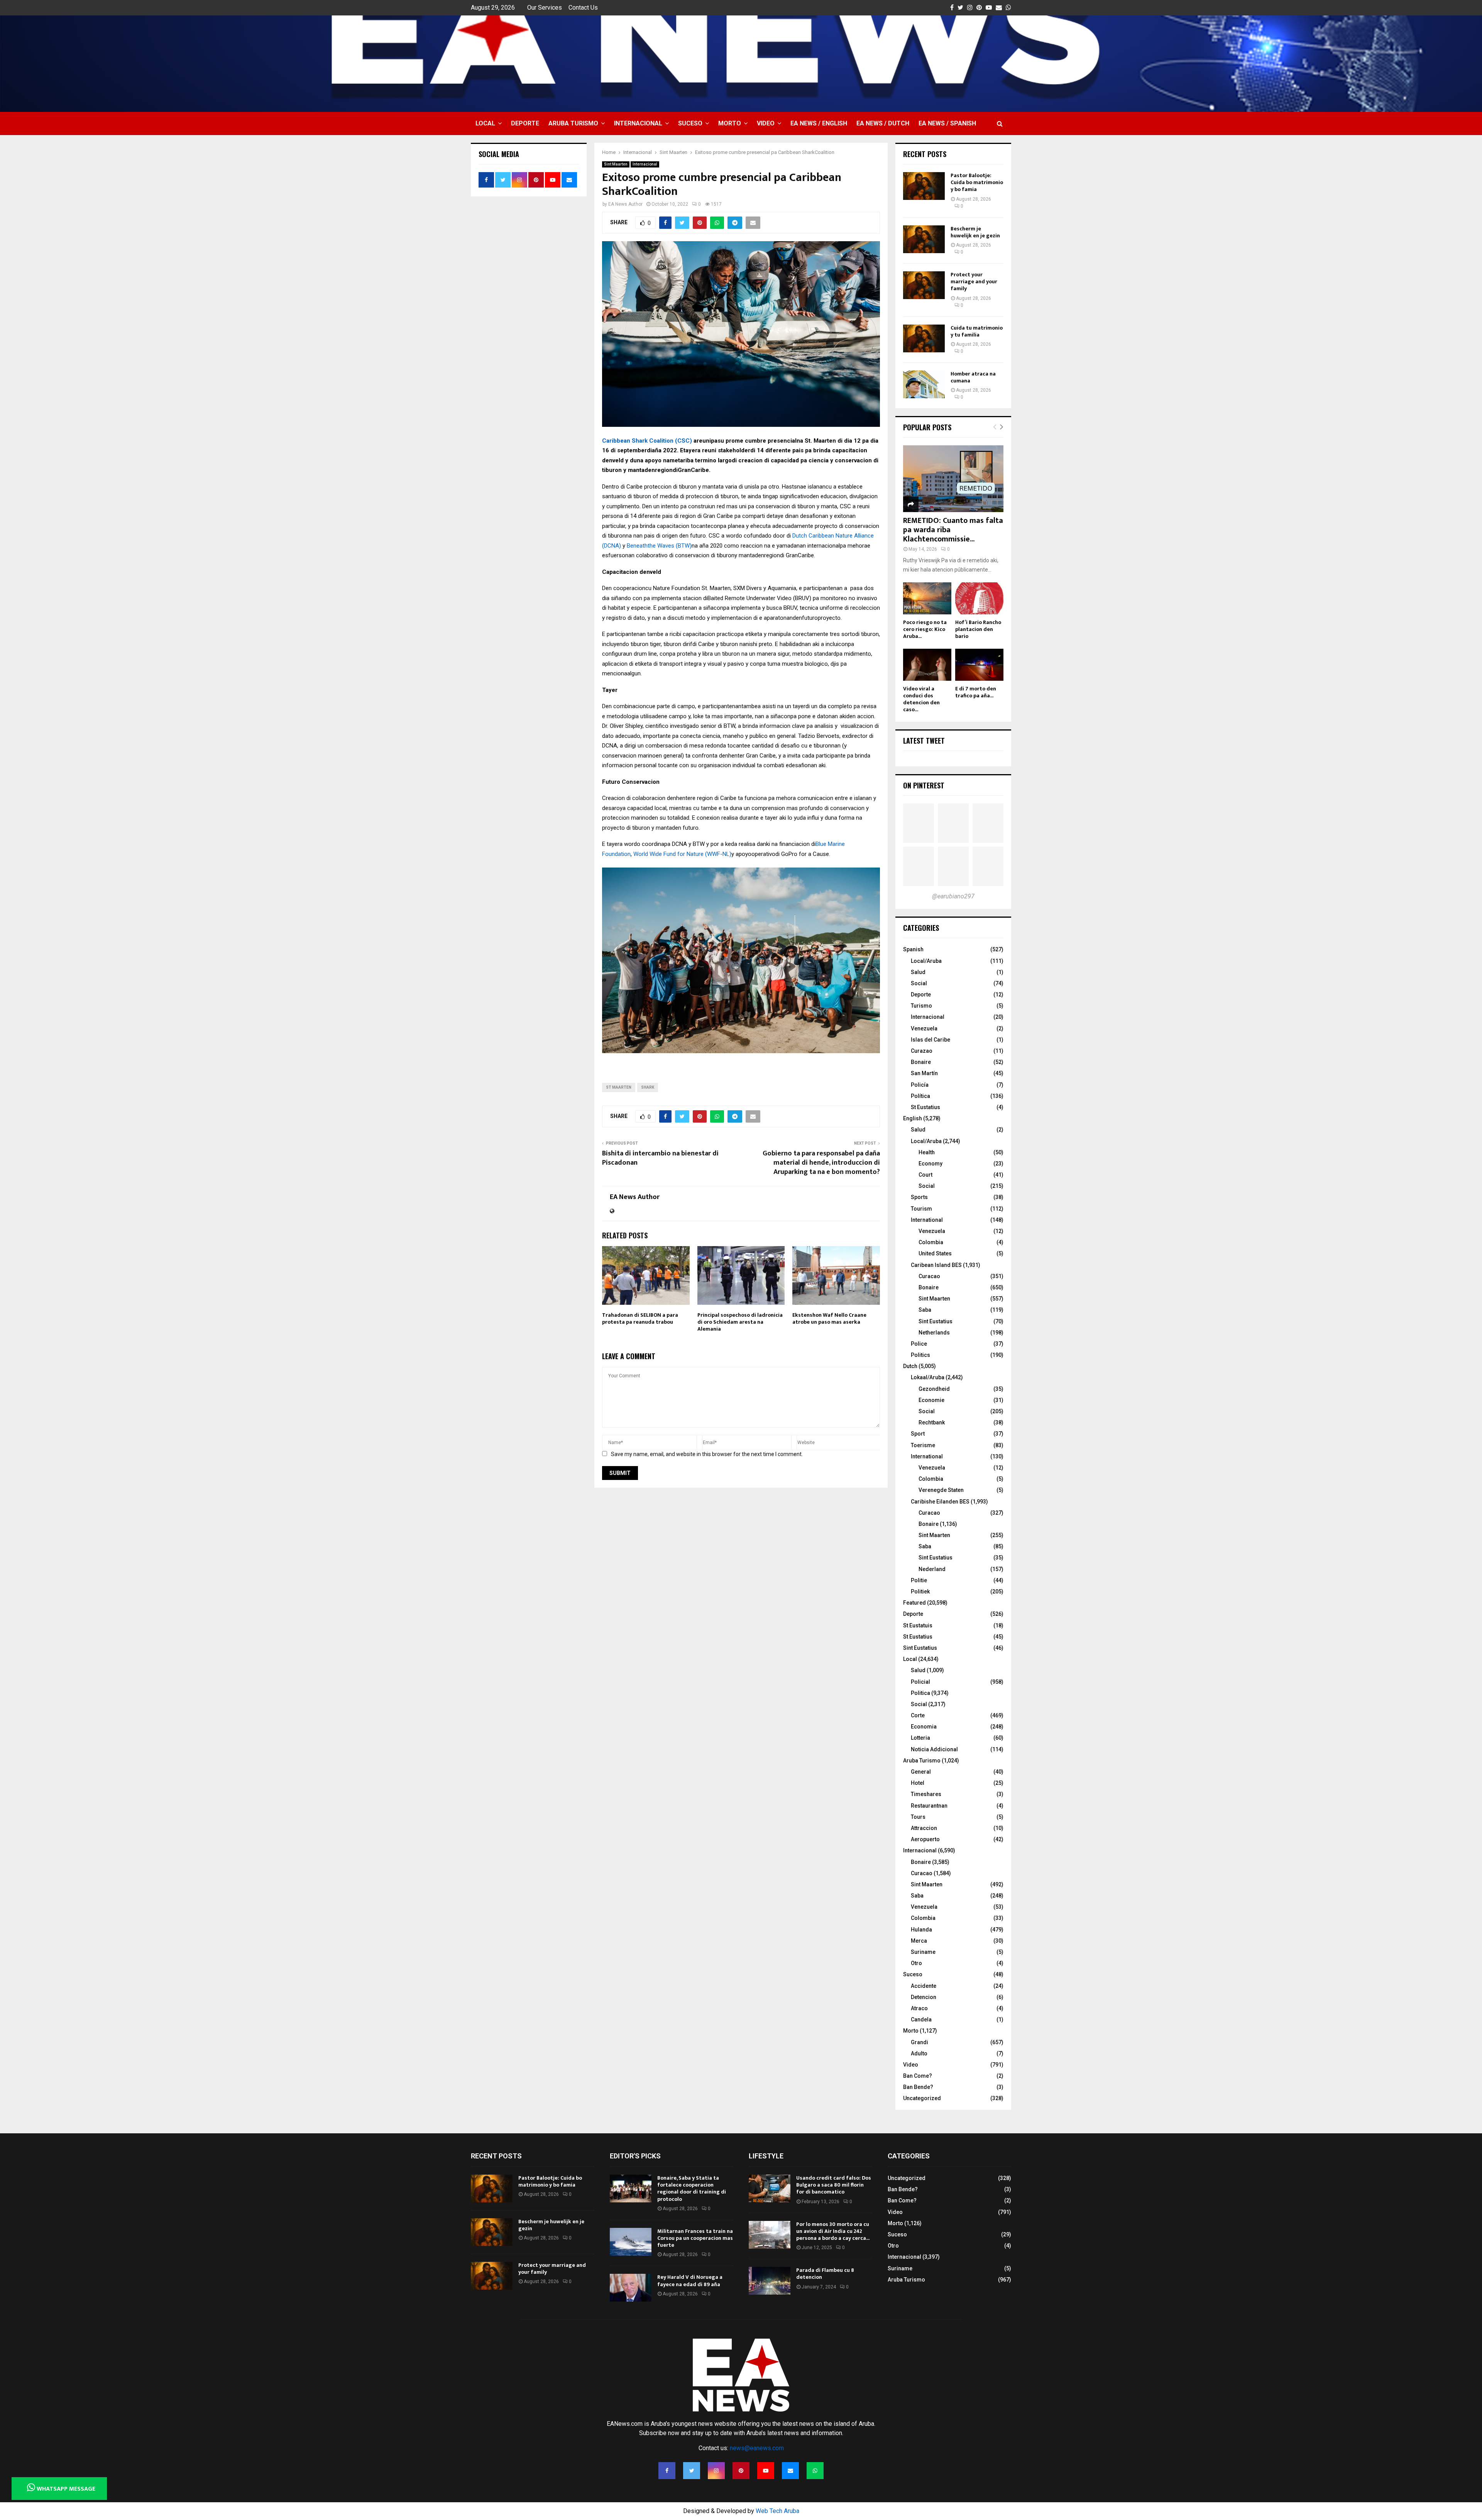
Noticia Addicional (934, 1749)
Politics (920, 1355)
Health (927, 1152)
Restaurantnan (929, 1806)
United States (935, 1253)
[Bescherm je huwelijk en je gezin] (924, 239)
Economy (930, 1164)
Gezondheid (934, 1389)
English (913, 1118)
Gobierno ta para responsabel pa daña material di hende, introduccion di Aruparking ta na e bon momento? (821, 1163)
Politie (919, 1580)
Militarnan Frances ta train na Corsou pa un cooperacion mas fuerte (695, 2238)
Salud (918, 972)
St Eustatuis (918, 1625)
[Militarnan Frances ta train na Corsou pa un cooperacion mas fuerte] (631, 2242)
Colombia (931, 1242)
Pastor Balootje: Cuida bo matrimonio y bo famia (977, 182)
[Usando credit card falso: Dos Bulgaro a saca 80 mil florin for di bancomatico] (770, 2189)
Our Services (545, 8)
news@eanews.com (757, 2448)
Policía (920, 1085)
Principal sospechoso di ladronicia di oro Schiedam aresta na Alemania (740, 1322)
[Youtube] (766, 2471)
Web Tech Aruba (777, 2511)
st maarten (619, 1087)
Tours (918, 1817)
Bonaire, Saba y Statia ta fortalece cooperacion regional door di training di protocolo (692, 2189)
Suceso (690, 123)
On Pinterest (924, 785)
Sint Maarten (616, 164)
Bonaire (921, 1062)
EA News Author (625, 204)
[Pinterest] (741, 2471)
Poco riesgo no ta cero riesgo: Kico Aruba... (925, 629)
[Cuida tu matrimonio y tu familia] (924, 338)
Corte (918, 1715)
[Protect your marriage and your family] (924, 285)
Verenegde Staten (941, 1490)
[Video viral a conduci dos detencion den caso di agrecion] (927, 665)
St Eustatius (925, 1107)
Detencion (924, 1997)
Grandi (919, 2042)
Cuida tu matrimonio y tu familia (977, 331)
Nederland (932, 1569)
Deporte (525, 123)
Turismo (921, 1006)
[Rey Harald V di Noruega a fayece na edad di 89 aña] (631, 2288)
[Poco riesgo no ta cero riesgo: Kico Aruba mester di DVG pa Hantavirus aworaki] (927, 598)
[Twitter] (692, 2471)
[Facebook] (667, 2471)
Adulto (919, 2053)
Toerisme (923, 1445)
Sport (918, 1434)
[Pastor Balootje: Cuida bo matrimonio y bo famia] (924, 186)
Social (919, 983)
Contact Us (583, 8)
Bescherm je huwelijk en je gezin (975, 232)
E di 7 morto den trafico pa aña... (976, 692)
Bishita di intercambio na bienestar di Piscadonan (660, 1158)
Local (485, 123)
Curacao (929, 1276)
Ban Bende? (918, 2087)
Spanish (913, 949)
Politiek (920, 1591)
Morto (730, 123)
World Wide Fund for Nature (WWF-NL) (682, 854)
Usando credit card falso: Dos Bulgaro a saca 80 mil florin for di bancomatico (834, 2185)
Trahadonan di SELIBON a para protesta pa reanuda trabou (640, 1318)
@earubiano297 (953, 896)
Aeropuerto (925, 1839)
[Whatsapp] (815, 2471)
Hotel (918, 1783)
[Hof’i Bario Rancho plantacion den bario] (979, 598)
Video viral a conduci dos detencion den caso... (921, 699)
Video (766, 123)
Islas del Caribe (930, 1040)
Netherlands (934, 1333)
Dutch (910, 1366)
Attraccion (924, 1828)
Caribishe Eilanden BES (940, 1502)
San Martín (924, 1073)
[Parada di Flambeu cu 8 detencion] (770, 2281)
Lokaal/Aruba (928, 1377)
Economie (931, 1400)
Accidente (924, 1986)
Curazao (922, 1051)
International (927, 1220)
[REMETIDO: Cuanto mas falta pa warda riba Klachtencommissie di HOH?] (953, 479)
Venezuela (924, 1028)
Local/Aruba (926, 961)
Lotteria (920, 1738)
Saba (925, 1310)
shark (648, 1087)
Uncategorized (922, 2098)
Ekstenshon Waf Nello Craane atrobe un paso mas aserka (829, 1318)
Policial (920, 1682)
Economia (924, 1727)
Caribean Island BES (936, 1265)
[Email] (790, 2471)
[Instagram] (716, 2471)
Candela (921, 2019)
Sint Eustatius (936, 1321)
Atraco (919, 2008)
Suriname (923, 1952)
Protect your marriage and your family (974, 282)
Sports (919, 1197)
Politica (920, 1693)
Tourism (921, 1209)
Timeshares (926, 1794)
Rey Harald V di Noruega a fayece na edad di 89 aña (690, 2281)
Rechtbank (932, 1422)
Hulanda (921, 1930)
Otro (916, 1963)
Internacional (638, 123)
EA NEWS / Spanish (947, 123)
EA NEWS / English (819, 123)
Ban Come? (918, 2076)
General (921, 1772)
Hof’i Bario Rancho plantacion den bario (978, 629)
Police (919, 1344)
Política (920, 1096)
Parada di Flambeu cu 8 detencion (825, 2274)
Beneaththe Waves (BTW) (659, 546)
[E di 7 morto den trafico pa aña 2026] (979, 665)
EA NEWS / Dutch (883, 123)
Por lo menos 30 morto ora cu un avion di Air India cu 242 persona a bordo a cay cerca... (833, 2231)
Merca (919, 1941)
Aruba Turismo (573, 123)
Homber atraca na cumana (973, 377)
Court (925, 1175)
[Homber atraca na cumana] (924, 384)
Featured (914, 1603)
